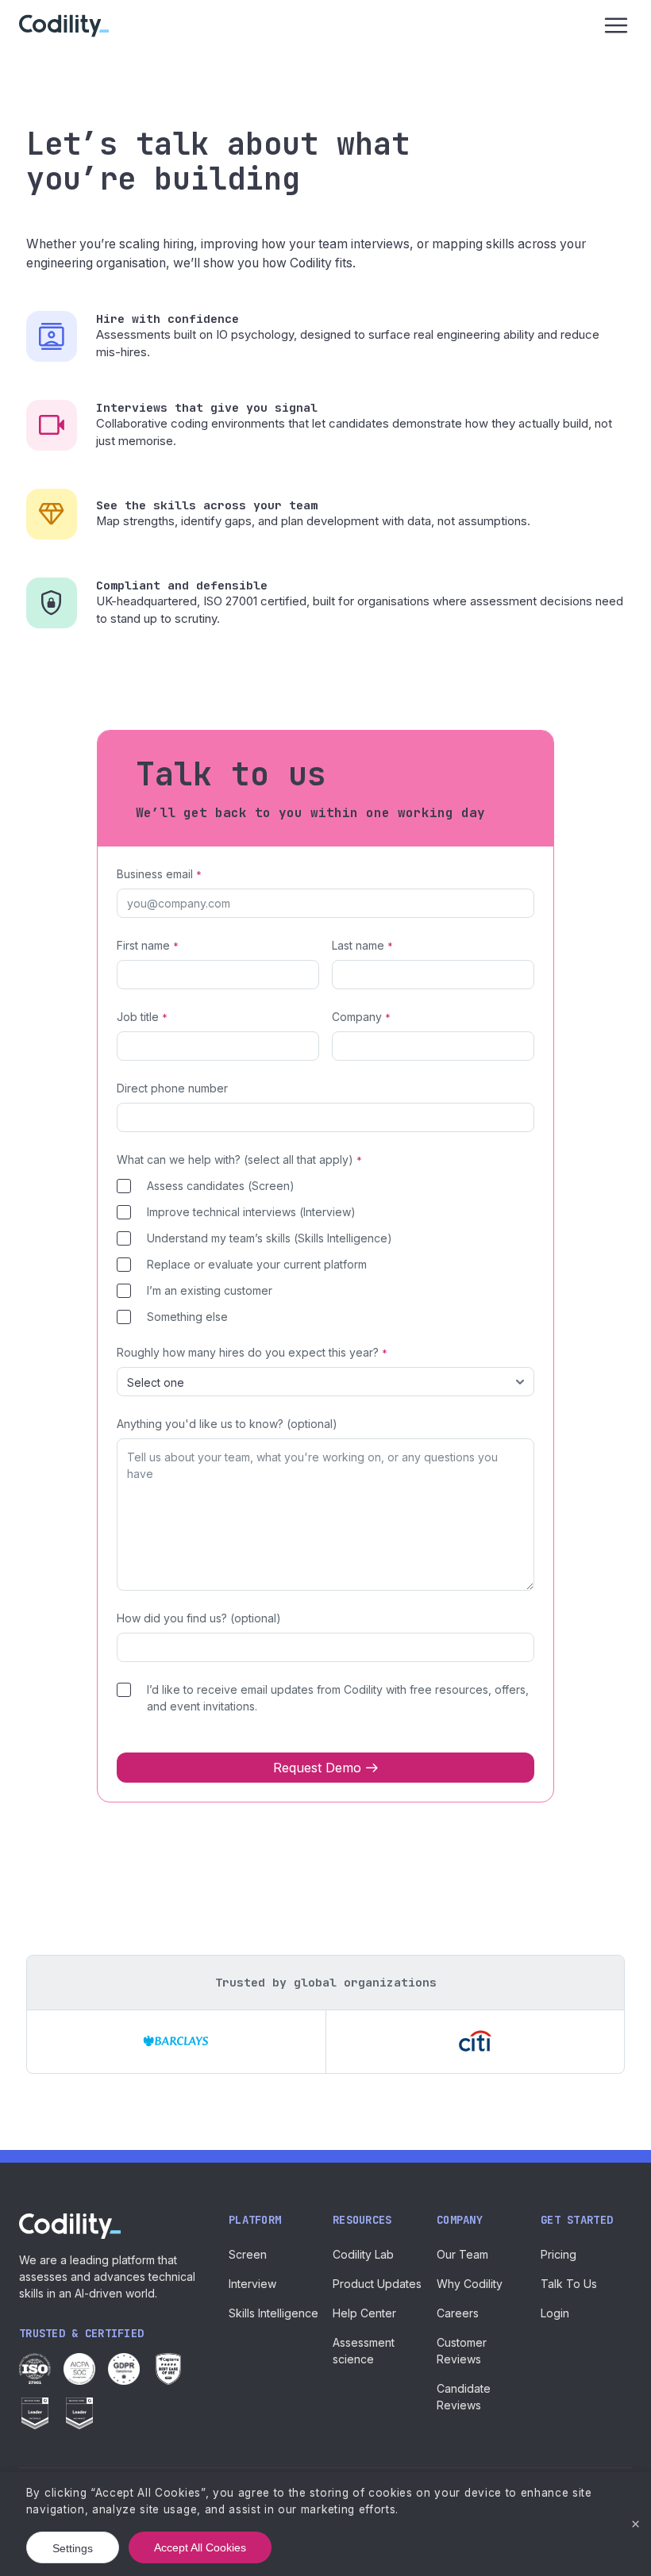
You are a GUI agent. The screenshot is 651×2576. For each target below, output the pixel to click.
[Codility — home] (64, 26)
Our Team (462, 2254)
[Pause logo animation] (600, 1979)
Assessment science (364, 2351)
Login (555, 2313)
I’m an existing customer (210, 1290)
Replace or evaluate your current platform (257, 1264)
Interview (252, 2284)
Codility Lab (363, 2254)
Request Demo (317, 1768)
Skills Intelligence (273, 2313)
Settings (73, 2548)
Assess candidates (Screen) (221, 1186)
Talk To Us (569, 2284)
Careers (458, 2313)
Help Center (364, 2313)
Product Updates (377, 2284)
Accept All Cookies (200, 2547)
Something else (187, 1317)
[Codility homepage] (70, 2226)
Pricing (559, 2254)
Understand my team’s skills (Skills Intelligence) (270, 1238)
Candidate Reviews (464, 2397)
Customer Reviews (462, 2351)
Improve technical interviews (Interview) (251, 1212)
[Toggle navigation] (616, 25)
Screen (248, 2254)
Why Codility (470, 2284)
